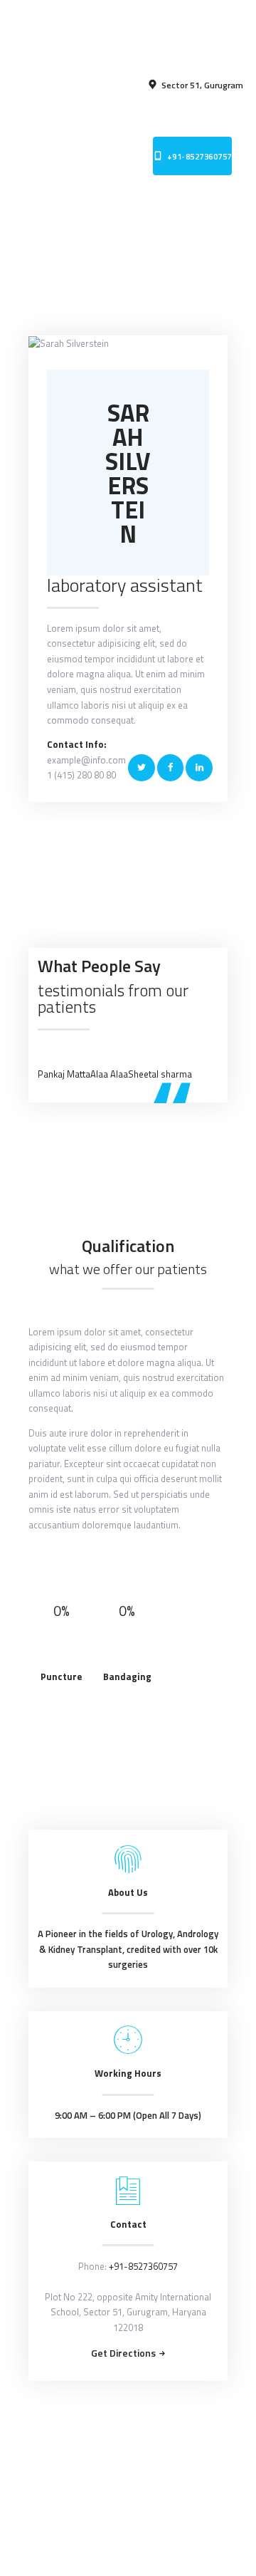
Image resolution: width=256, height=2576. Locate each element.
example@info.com (86, 760)
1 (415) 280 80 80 (81, 775)
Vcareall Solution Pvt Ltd (154, 2481)
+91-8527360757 (143, 2266)
